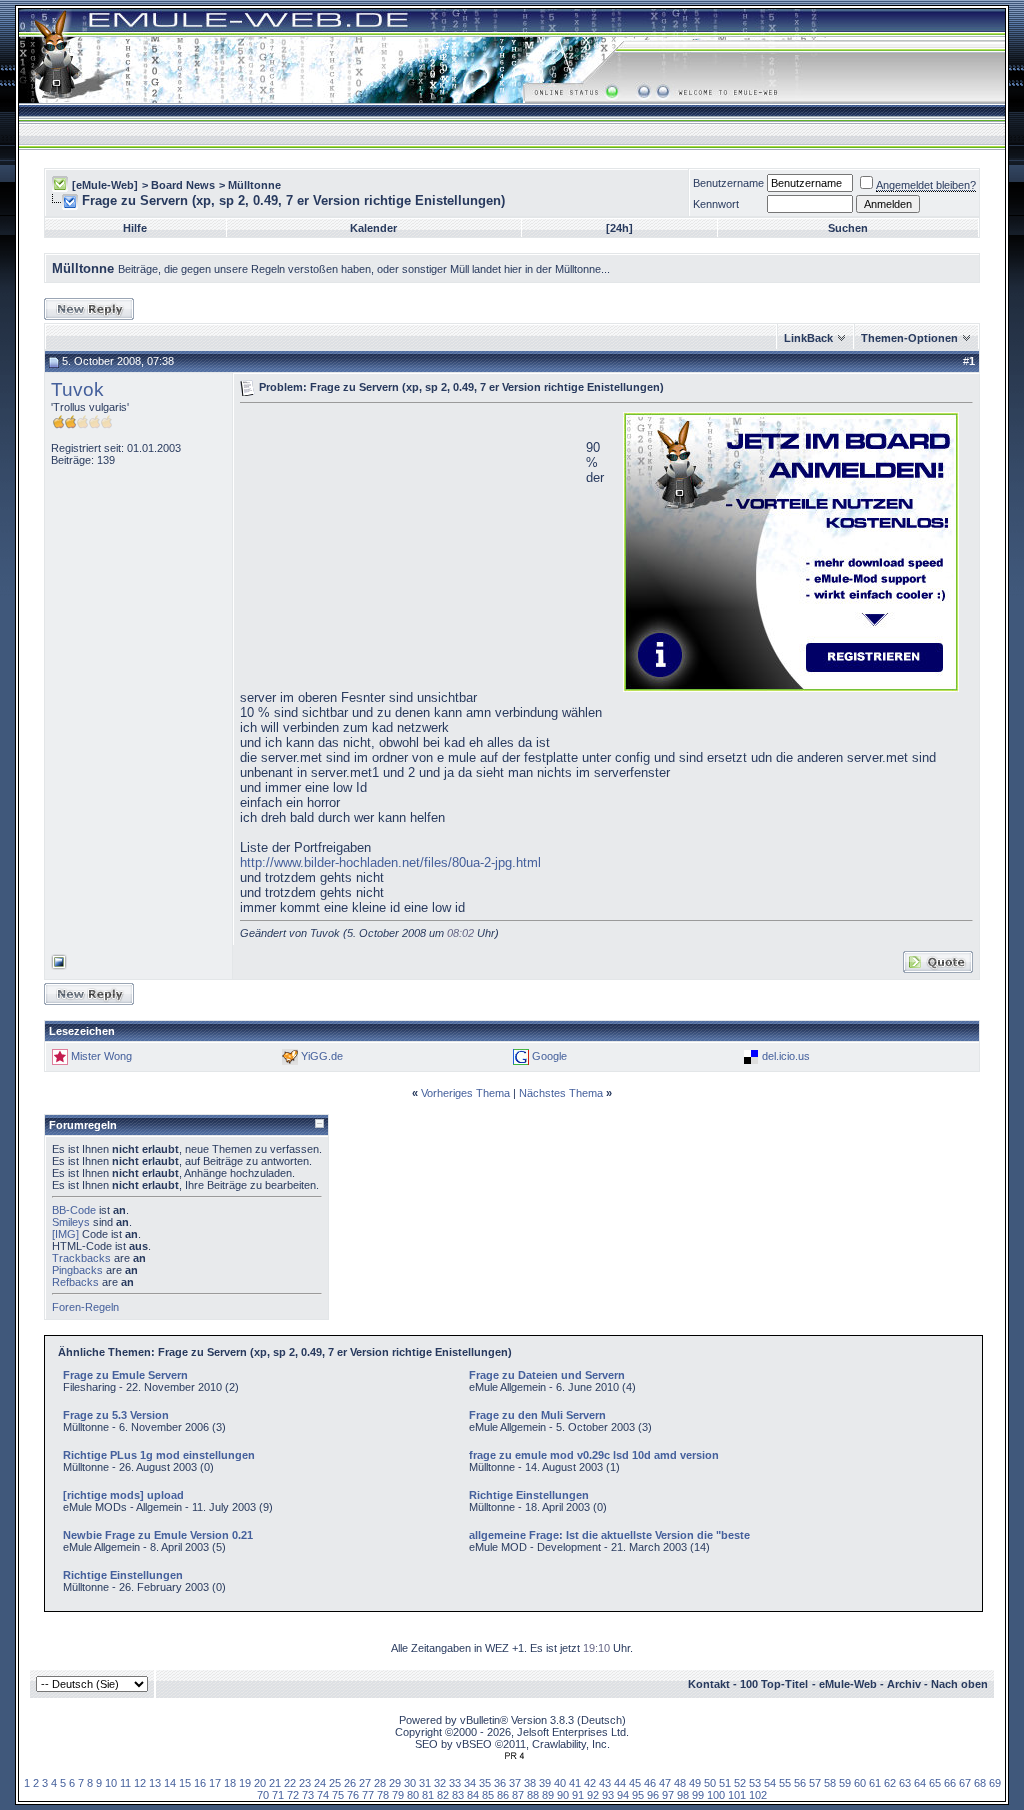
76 (353, 1795)
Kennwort (716, 204)
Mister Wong (101, 1056)
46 (650, 1783)
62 (890, 1783)
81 (428, 1795)
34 (470, 1783)
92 (593, 1795)
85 (488, 1795)
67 (965, 1783)
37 (515, 1783)
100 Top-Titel (774, 1684)
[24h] (619, 228)
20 (260, 1783)
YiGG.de (322, 1056)
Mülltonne (254, 185)
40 (560, 1783)
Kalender (373, 228)
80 (413, 1795)
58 (830, 1783)
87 (518, 1795)
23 (305, 1783)
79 (398, 1795)
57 (815, 1783)
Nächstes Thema (561, 1093)
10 (111, 1783)
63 (905, 1783)
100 (716, 1795)
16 (200, 1783)
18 (230, 1783)
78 (383, 1795)
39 (545, 1783)
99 (698, 1795)
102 (758, 1795)
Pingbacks (77, 1270)
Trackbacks (81, 1258)
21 (275, 1783)
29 (395, 1783)
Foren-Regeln (85, 1307)
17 (215, 1783)
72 (293, 1795)
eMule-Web (848, 1684)
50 (710, 1783)
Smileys (71, 1222)
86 (503, 1795)
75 (338, 1795)
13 (155, 1783)
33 (455, 1783)
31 (425, 1783)
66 (950, 1783)
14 (170, 1783)
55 (785, 1783)
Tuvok (77, 389)
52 (740, 1783)
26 (350, 1783)
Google (549, 1056)
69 (995, 1783)
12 (140, 1783)
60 (860, 1783)
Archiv (904, 1684)
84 (473, 1795)
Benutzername (728, 183)
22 (290, 1783)
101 (737, 1795)
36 (500, 1783)
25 (335, 1783)
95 (638, 1795)
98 (683, 1795)
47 (665, 1783)
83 (458, 1795)
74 (323, 1795)
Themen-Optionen (909, 338)
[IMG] (65, 1234)
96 (653, 1795)
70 (263, 1795)
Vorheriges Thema (465, 1093)
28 (380, 1783)
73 (308, 1795)
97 (668, 1795)
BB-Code (74, 1210)
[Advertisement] (408, 550)
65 (935, 1783)
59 (845, 1783)
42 (590, 1783)
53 (755, 1783)
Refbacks (75, 1282)
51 (725, 1783)
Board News (183, 185)
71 (278, 1795)
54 (770, 1783)
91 (578, 1795)
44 (620, 1783)
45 (635, 1783)
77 (368, 1795)
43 (605, 1783)
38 (530, 1783)
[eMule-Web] (105, 185)
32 (440, 1783)
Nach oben (959, 1684)
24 (320, 1783)
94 (623, 1795)
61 (875, 1783)
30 (410, 1783)
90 (563, 1795)
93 (608, 1795)
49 (695, 1783)
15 (185, 1783)
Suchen (848, 228)
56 (800, 1783)
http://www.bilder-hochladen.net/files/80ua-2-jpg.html (390, 862)
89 (548, 1795)
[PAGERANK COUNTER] (514, 1756)
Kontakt (709, 1684)
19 (245, 1783)
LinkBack (808, 338)
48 (680, 1783)
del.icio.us (786, 1056)
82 (443, 1795)
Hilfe (135, 228)
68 (980, 1783)
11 (125, 1783)
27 (365, 1783)
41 (575, 1783)
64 (920, 1783)
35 (485, 1783)
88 (533, 1795)
